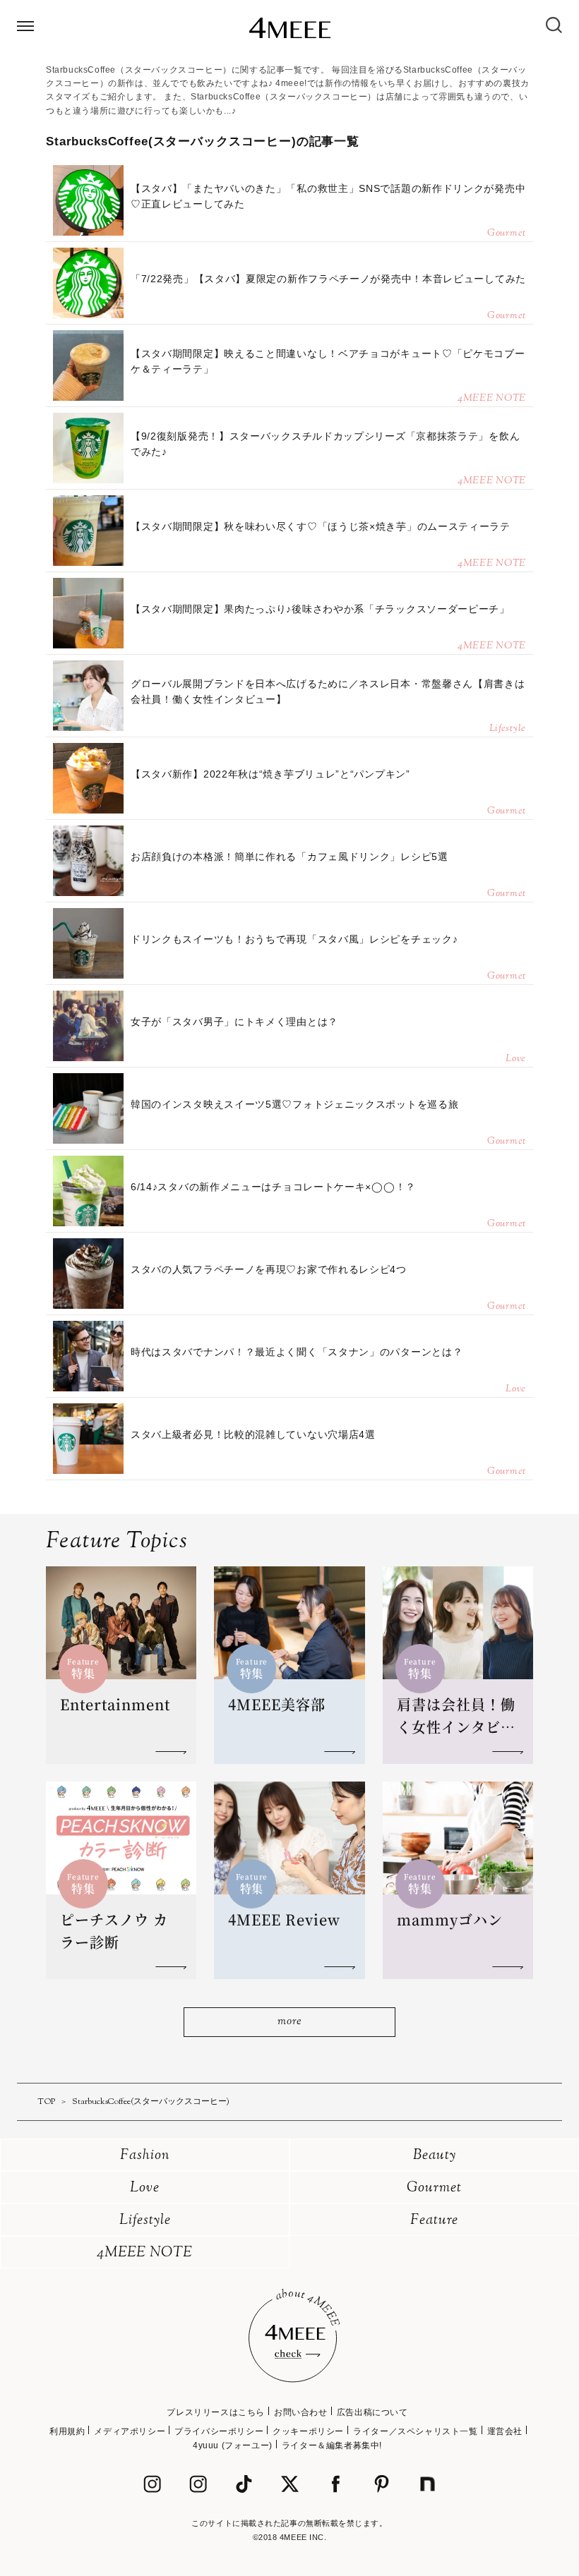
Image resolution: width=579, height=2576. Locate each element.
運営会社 (505, 2431)
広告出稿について (372, 2412)
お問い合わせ (301, 2412)
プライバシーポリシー (219, 2431)
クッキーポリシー (308, 2431)
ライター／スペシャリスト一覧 (415, 2431)
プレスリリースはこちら (216, 2412)
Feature (434, 2221)
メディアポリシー (130, 2431)
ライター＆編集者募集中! (332, 2445)
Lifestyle (145, 2221)
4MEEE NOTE (145, 2253)
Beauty (435, 2156)
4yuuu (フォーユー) (233, 2445)
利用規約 (67, 2431)
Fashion (145, 2156)
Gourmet (434, 2188)
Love (145, 2188)
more (289, 2022)
